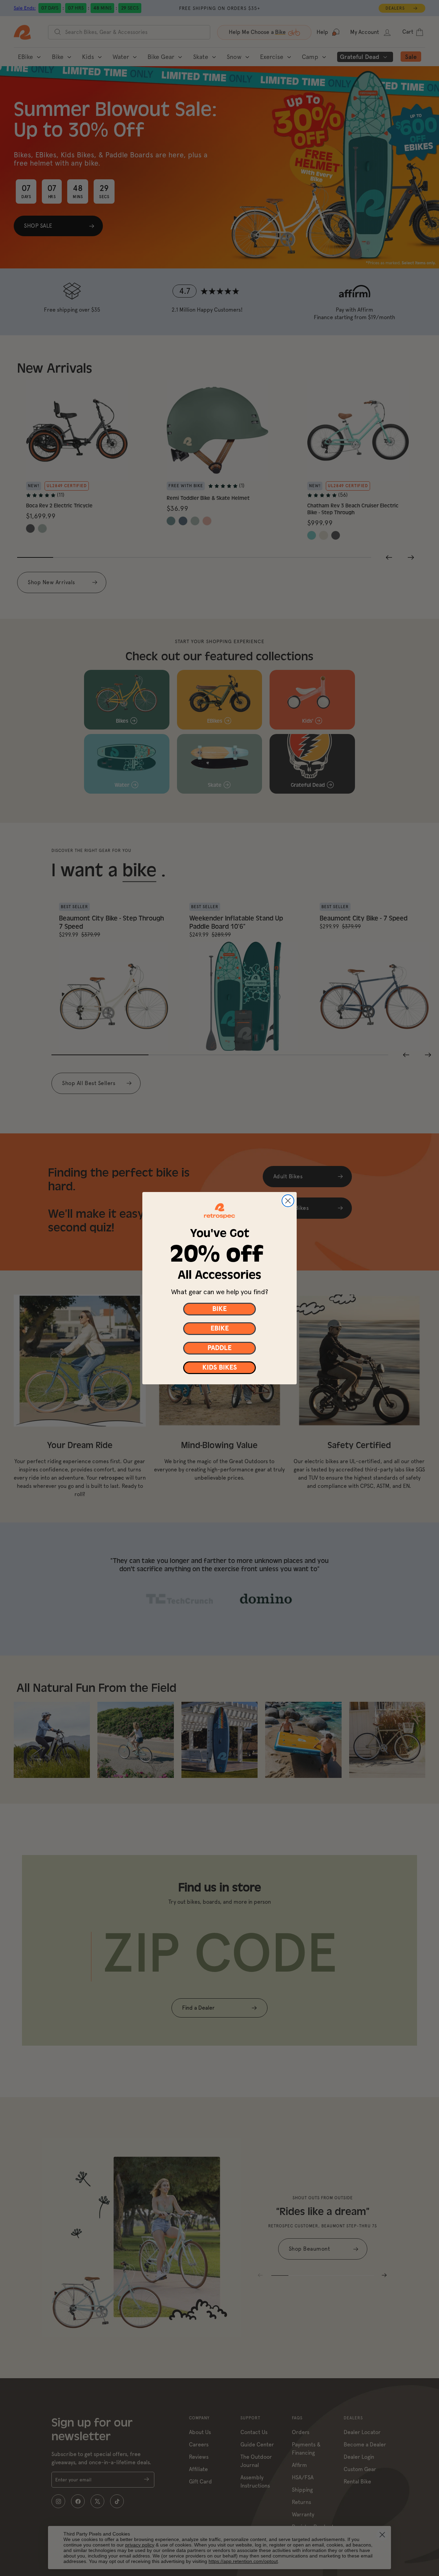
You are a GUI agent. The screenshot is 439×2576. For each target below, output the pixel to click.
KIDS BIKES (220, 1368)
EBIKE (220, 1328)
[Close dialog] (288, 1201)
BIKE (219, 1309)
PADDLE (219, 1348)
